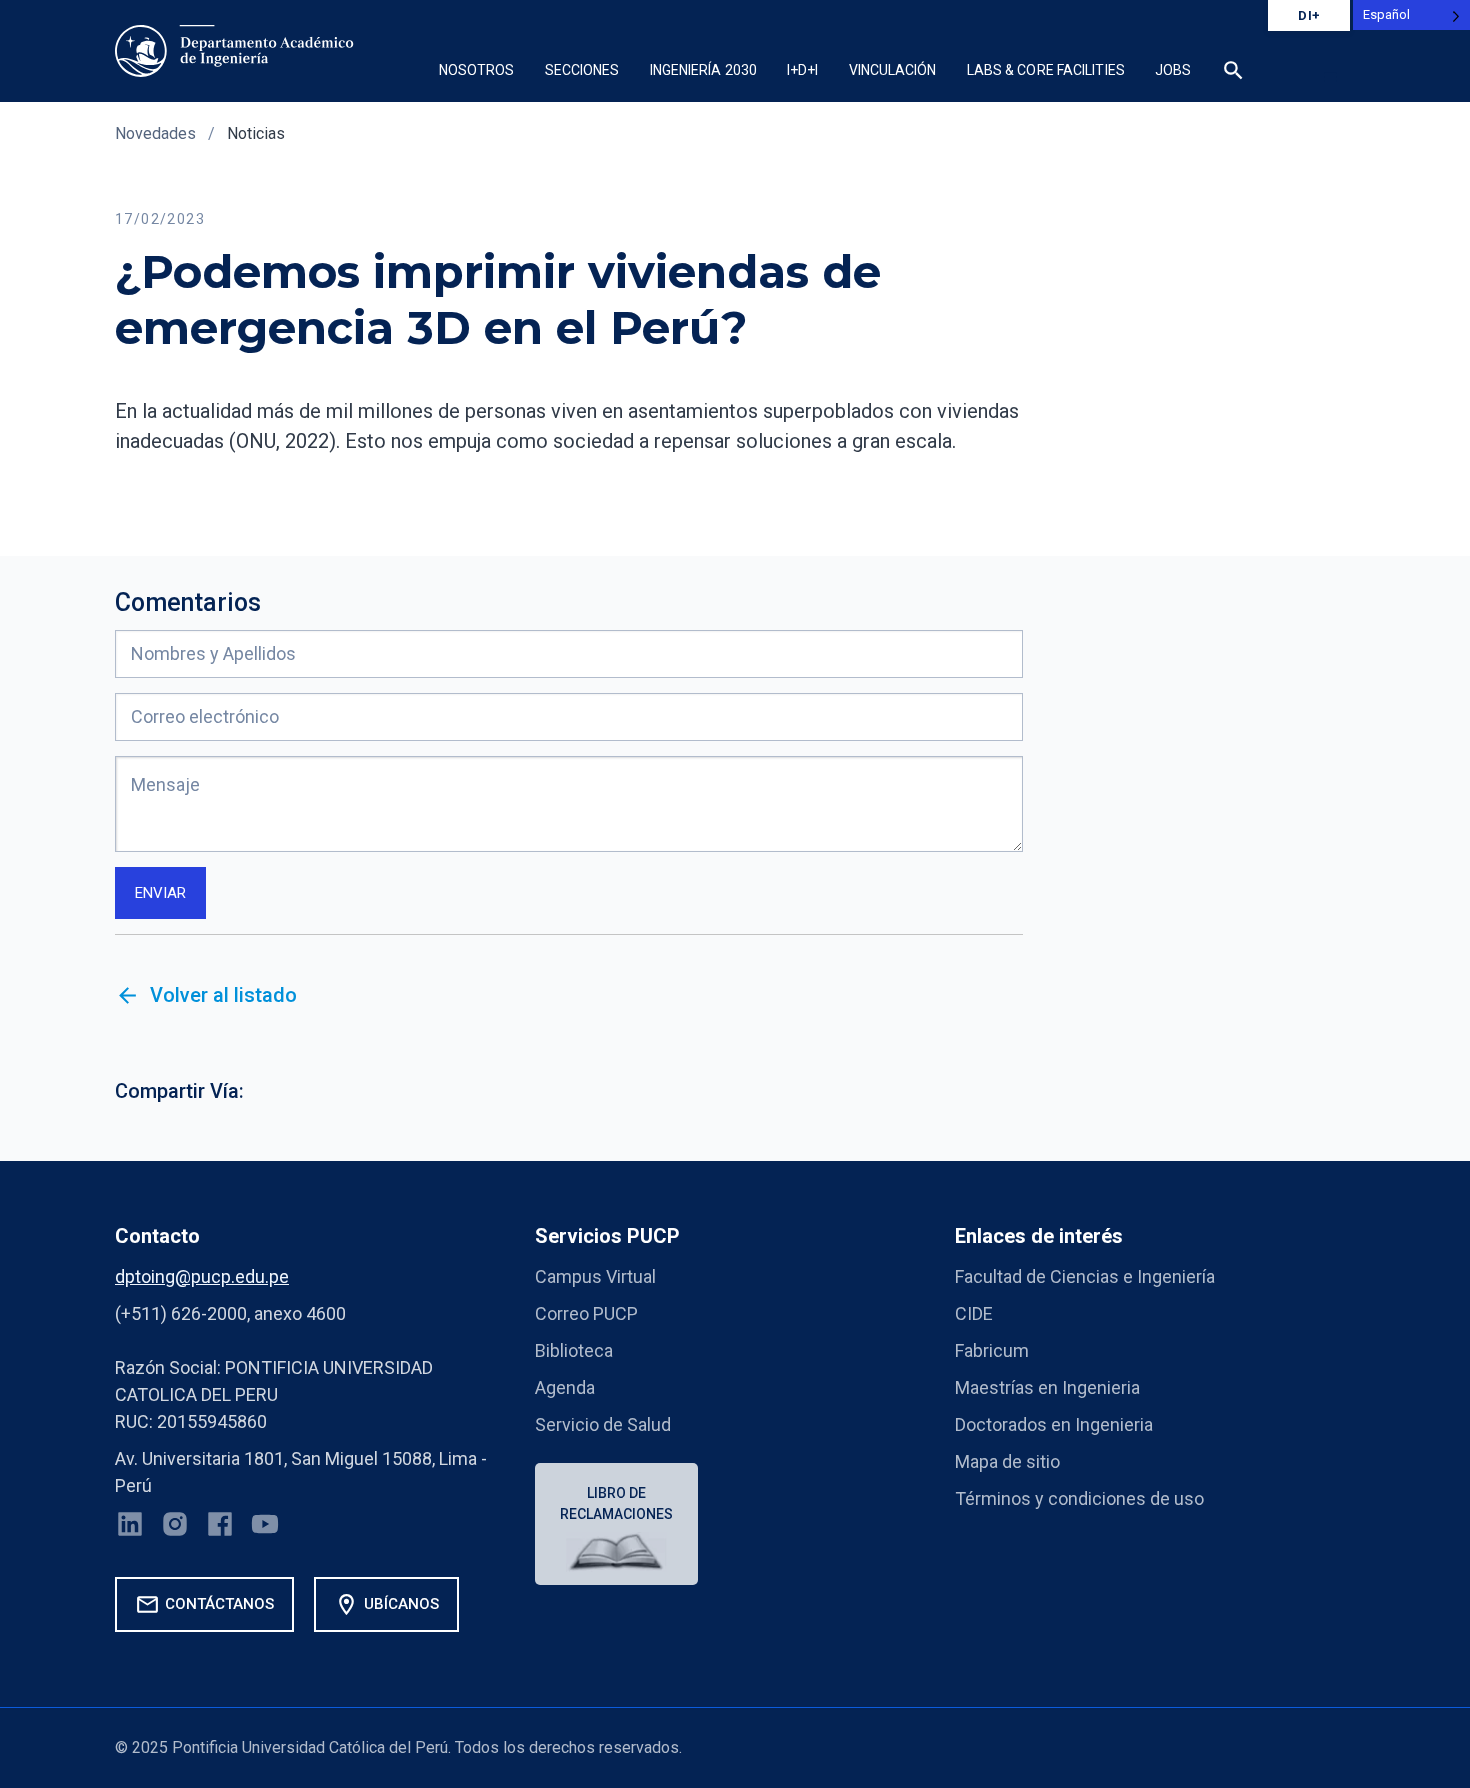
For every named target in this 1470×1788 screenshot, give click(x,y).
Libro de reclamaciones (616, 1503)
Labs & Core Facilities (1046, 70)
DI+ (1309, 15)
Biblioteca (574, 1350)
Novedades (155, 133)
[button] (1330, 77)
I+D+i (803, 70)
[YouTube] (265, 1528)
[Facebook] (220, 1528)
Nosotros (477, 70)
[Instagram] (175, 1528)
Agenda (565, 1387)
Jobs (1173, 70)
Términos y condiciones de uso (1079, 1498)
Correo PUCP (586, 1313)
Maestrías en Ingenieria (1047, 1387)
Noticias (256, 133)
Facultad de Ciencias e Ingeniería (1085, 1276)
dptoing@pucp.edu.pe (202, 1276)
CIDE (974, 1313)
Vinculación (893, 70)
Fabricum (992, 1350)
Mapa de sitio (1007, 1461)
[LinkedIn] (130, 1528)
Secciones (582, 70)
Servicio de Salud (603, 1424)
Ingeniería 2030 (704, 70)
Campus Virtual (595, 1276)
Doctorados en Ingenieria (1054, 1424)
